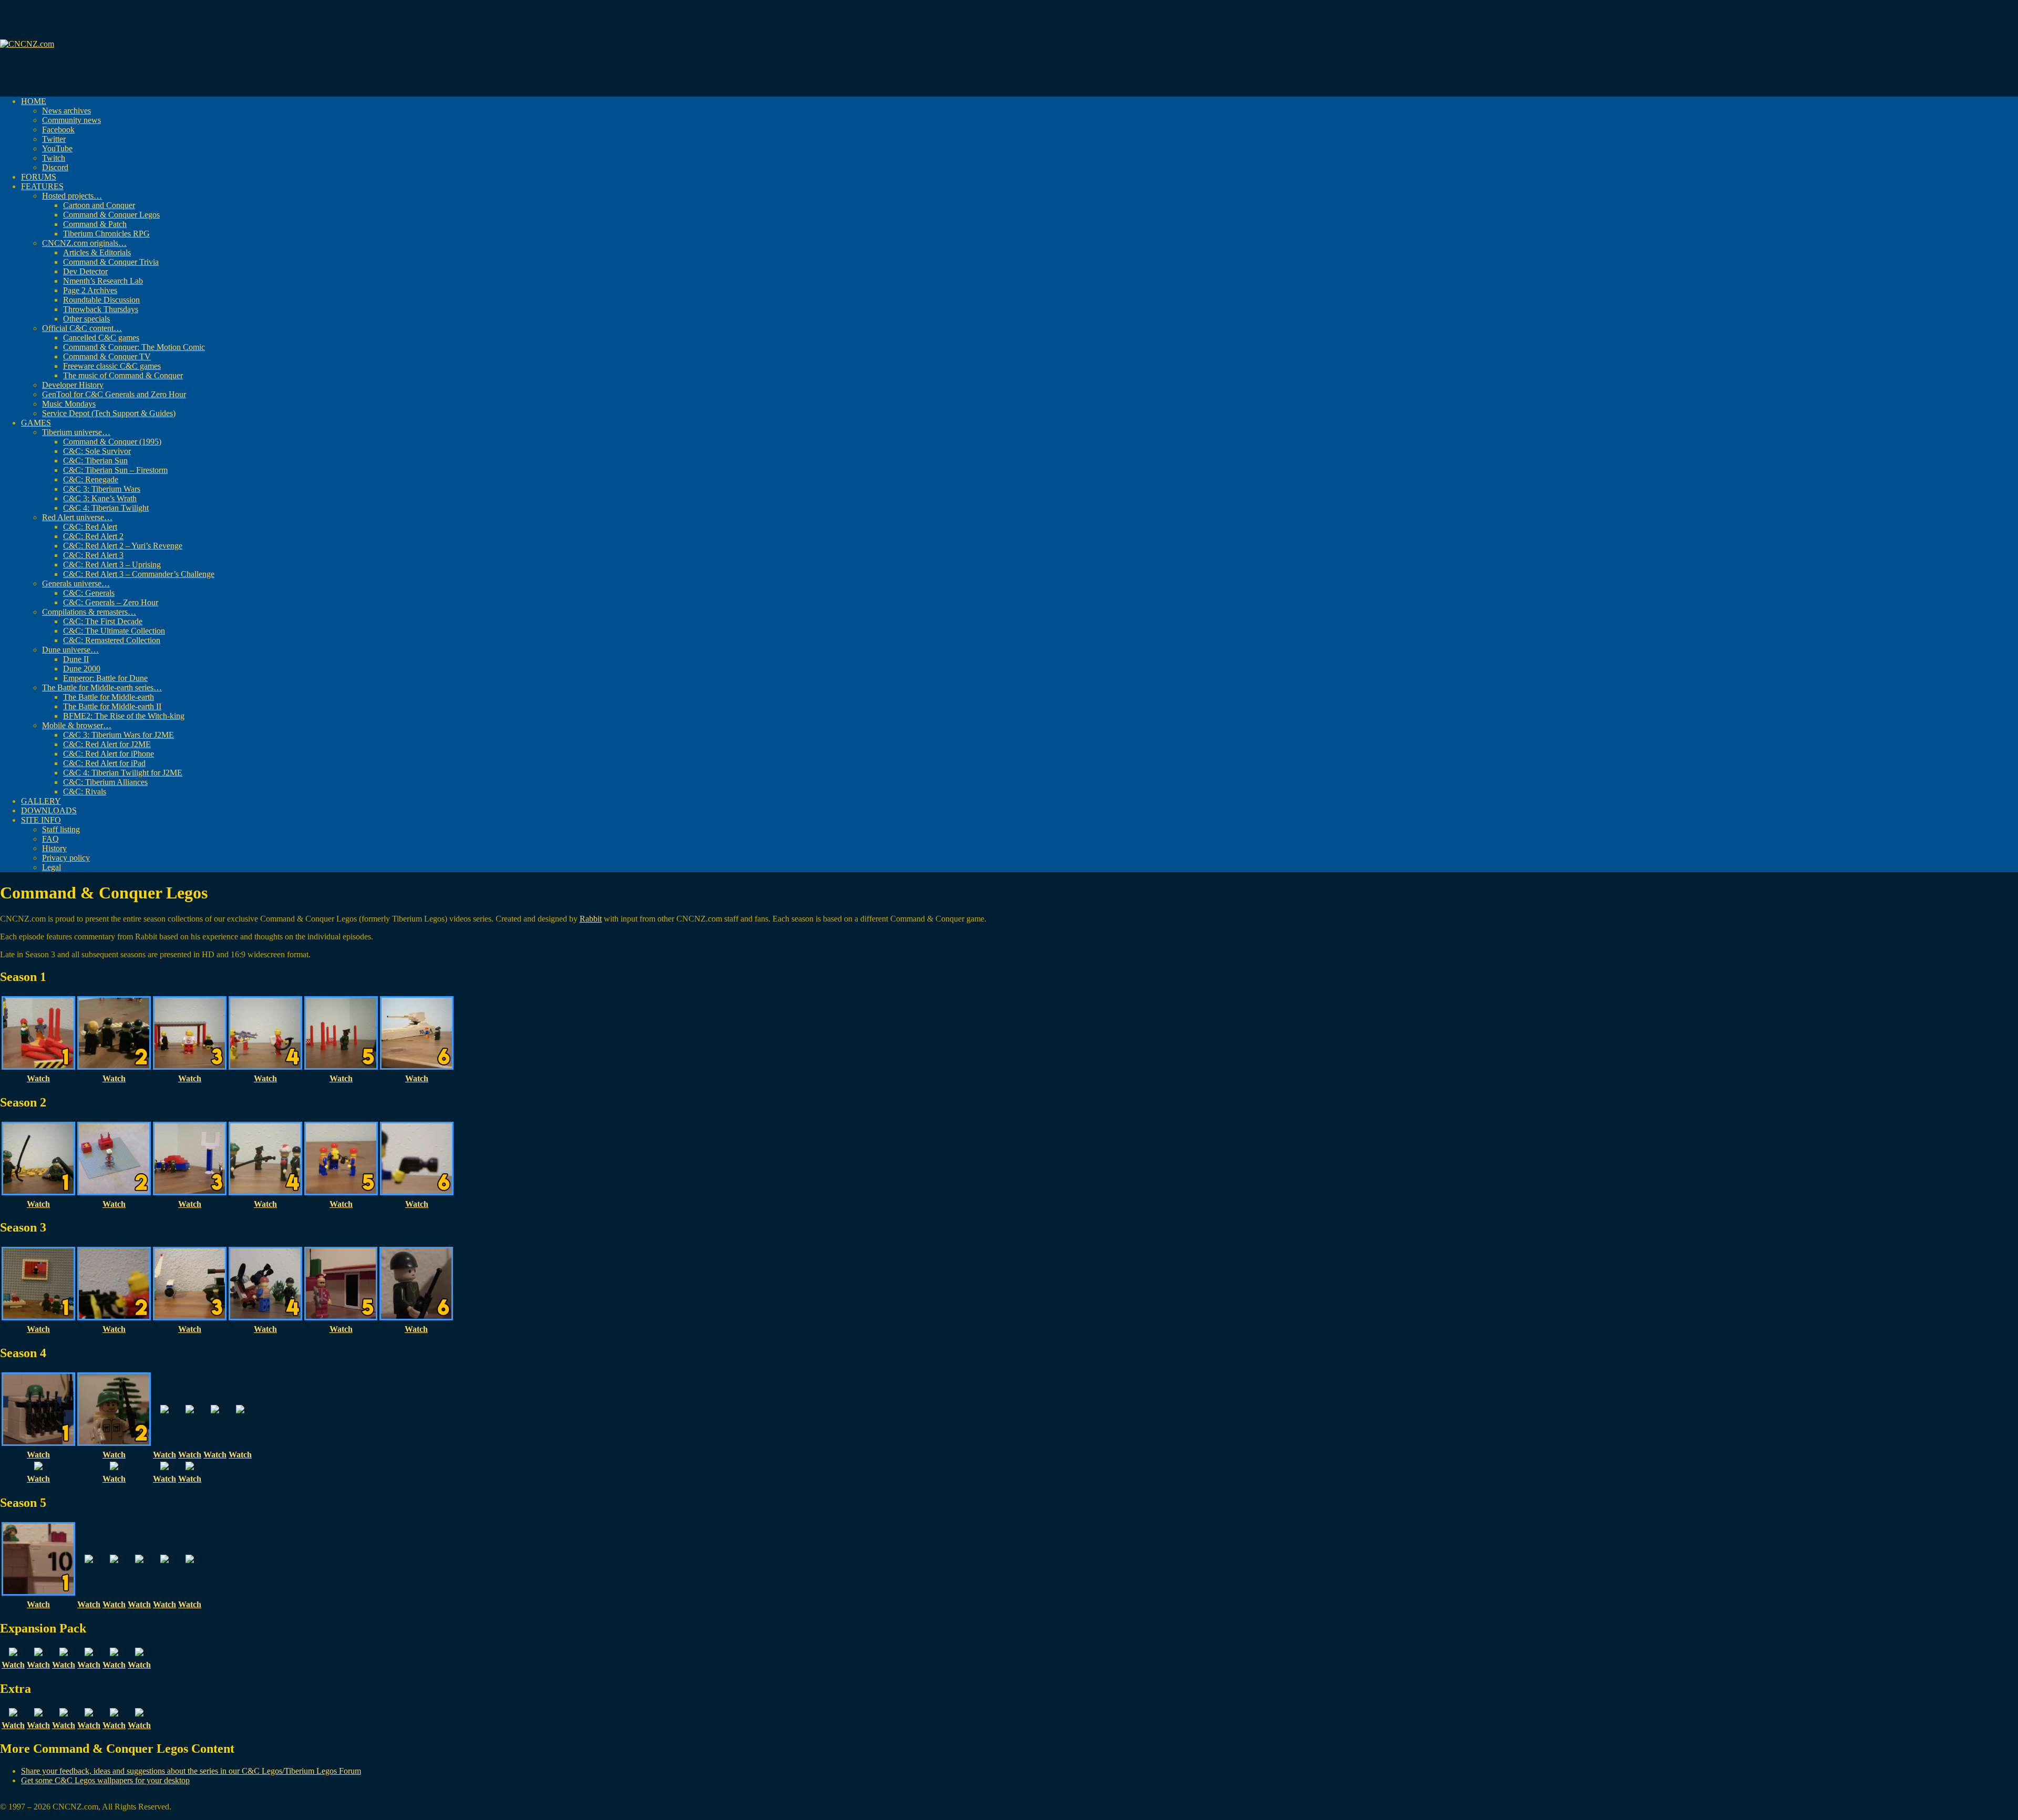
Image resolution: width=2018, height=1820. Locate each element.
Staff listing (61, 829)
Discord (55, 167)
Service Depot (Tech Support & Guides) (109, 413)
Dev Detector (85, 271)
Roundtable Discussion (101, 300)
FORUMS (39, 177)
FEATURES (42, 186)
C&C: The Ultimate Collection (114, 631)
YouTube (57, 148)
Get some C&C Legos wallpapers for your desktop (105, 1780)
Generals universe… (76, 583)
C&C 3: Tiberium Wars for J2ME (119, 735)
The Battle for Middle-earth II (112, 706)
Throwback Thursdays (101, 309)
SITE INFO (41, 820)
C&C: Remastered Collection (112, 640)
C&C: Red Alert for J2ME (107, 744)
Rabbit (591, 919)
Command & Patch (95, 224)
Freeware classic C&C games (112, 366)
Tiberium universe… (76, 432)
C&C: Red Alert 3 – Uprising (112, 565)
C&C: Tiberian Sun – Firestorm (115, 470)
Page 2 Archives (90, 290)
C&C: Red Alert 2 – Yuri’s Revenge (123, 546)
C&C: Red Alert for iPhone (109, 754)
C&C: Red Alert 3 (93, 555)
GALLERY (41, 801)
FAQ (50, 839)
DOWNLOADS (49, 810)
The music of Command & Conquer (123, 375)
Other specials (86, 319)
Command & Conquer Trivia (111, 262)
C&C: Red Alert (90, 527)
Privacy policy (66, 858)
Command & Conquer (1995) (112, 442)
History (54, 848)
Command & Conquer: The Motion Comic (134, 347)
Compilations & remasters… (89, 612)
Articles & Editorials (97, 252)
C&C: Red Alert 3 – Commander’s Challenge (139, 574)
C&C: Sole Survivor (97, 451)
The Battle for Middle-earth (109, 697)
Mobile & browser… (77, 725)
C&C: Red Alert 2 (93, 536)
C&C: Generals (89, 593)
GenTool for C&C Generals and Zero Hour (114, 394)
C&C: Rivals (85, 792)
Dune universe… (70, 650)
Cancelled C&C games (101, 338)
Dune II (76, 659)
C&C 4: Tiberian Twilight (106, 508)
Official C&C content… (82, 328)
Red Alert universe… (77, 517)
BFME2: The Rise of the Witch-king (124, 716)
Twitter (54, 139)
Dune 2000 (82, 669)
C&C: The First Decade (103, 621)
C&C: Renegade (91, 479)
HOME (34, 101)
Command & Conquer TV (107, 356)
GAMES (36, 423)
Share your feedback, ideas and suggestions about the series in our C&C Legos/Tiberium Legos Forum (191, 1771)
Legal (52, 867)
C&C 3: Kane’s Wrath (100, 498)
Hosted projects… (72, 196)
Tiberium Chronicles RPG (106, 234)
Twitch (54, 158)
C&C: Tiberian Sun (95, 461)
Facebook (58, 130)
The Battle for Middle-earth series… (102, 687)
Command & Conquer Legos (111, 215)
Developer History (73, 385)
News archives (66, 111)
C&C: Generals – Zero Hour (111, 602)
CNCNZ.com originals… (84, 243)
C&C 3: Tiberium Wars (102, 489)
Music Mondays (69, 404)
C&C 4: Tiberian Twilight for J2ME (123, 773)
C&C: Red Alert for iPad (104, 763)
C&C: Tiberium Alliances (105, 782)
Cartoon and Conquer (99, 205)
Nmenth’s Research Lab (103, 281)
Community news (71, 120)
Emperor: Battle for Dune (105, 678)
